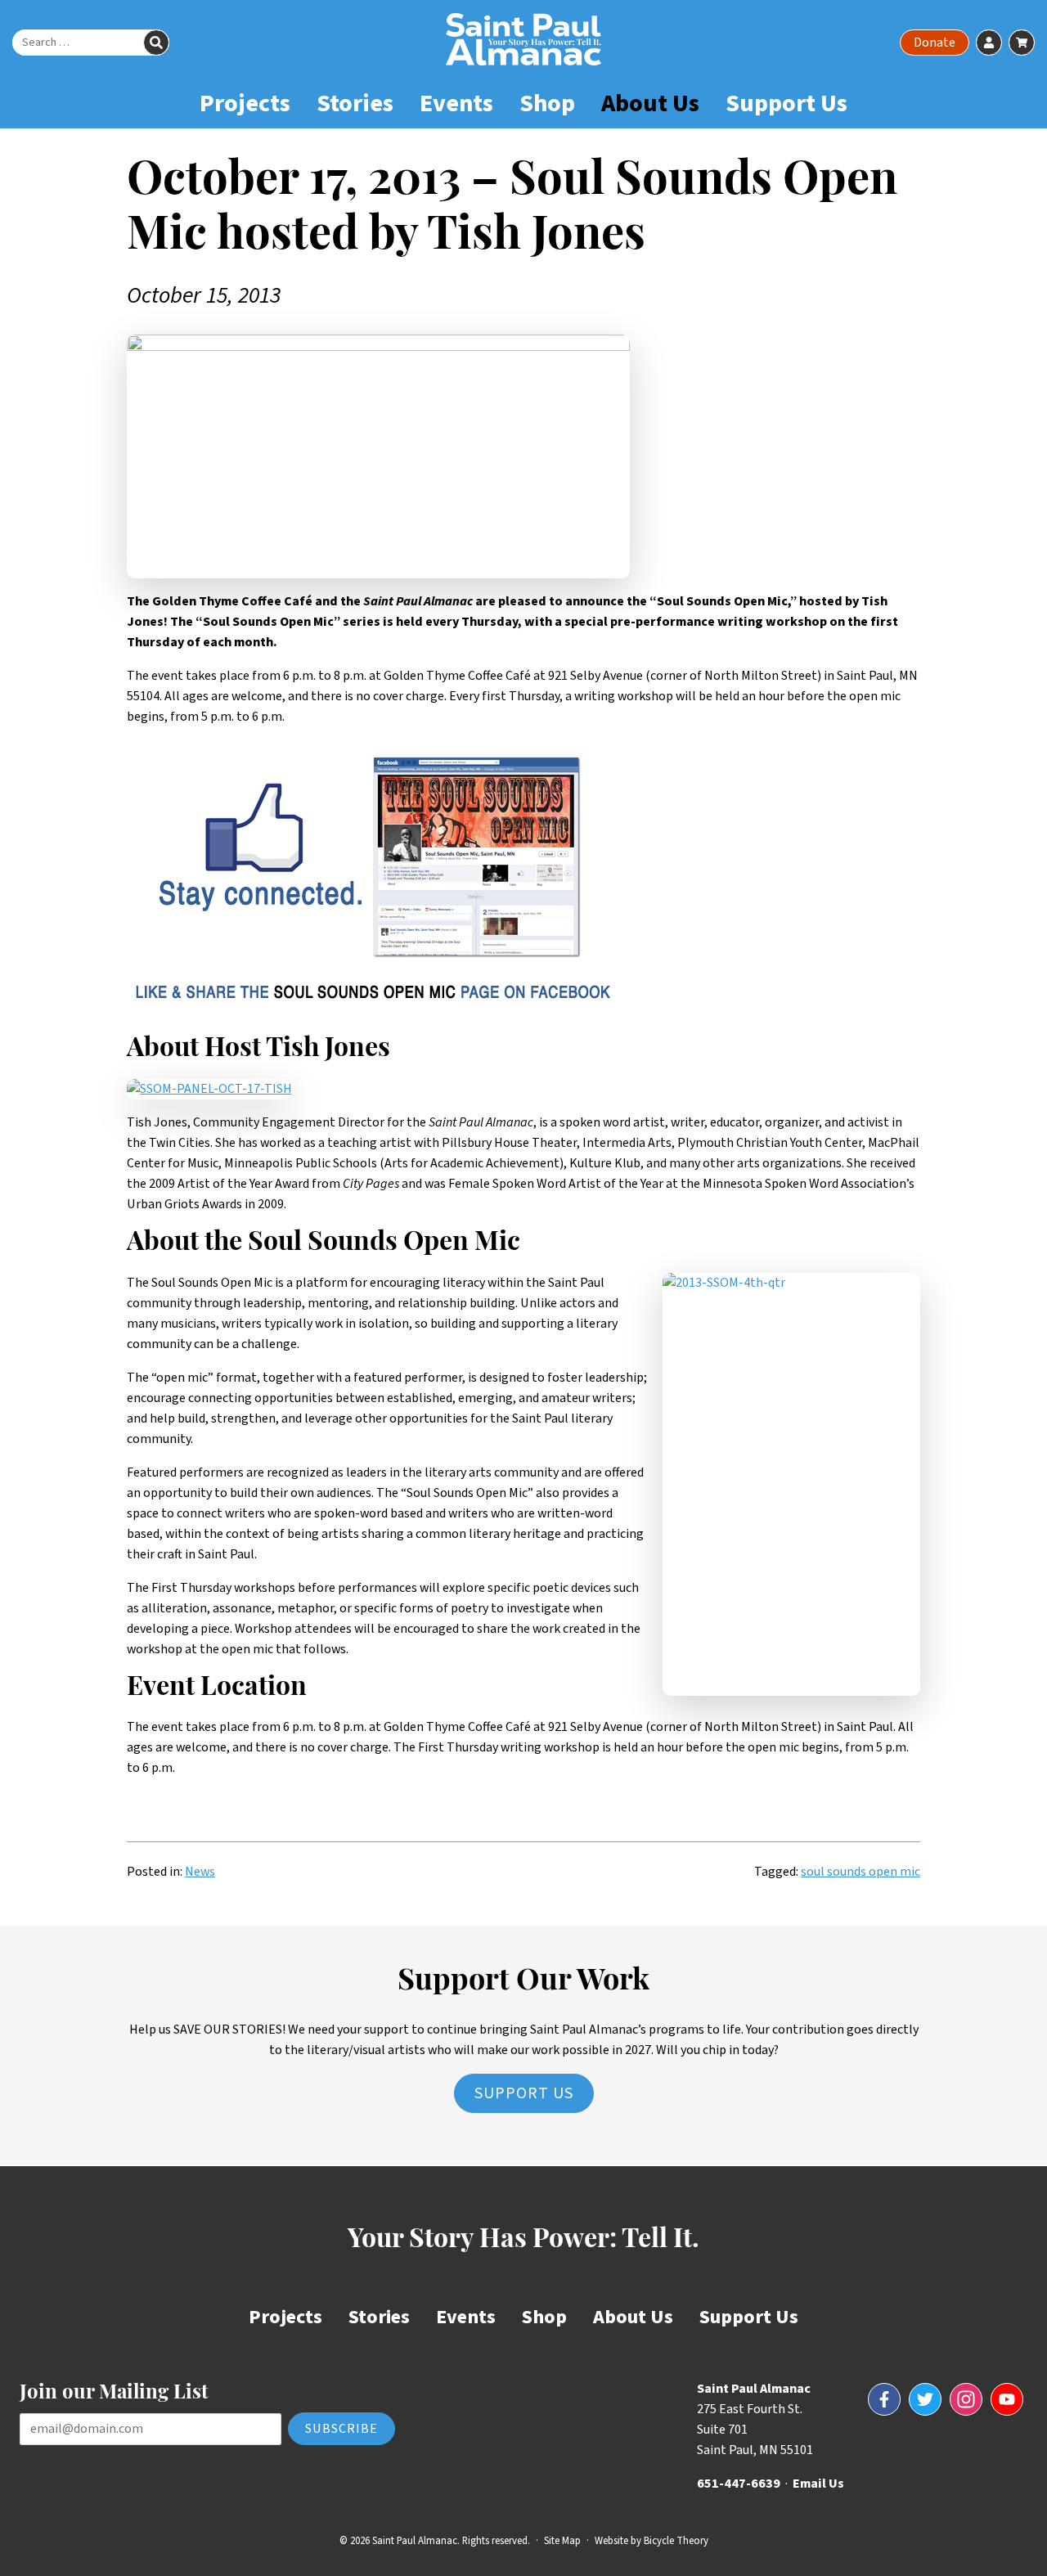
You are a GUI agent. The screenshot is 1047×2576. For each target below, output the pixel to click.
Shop (547, 103)
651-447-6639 (739, 2484)
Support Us (786, 103)
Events (456, 103)
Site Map (562, 2541)
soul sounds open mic (861, 1872)
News (200, 1872)
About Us (650, 103)
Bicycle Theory (676, 2541)
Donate (935, 43)
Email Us (818, 2484)
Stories (355, 103)
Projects (245, 103)
